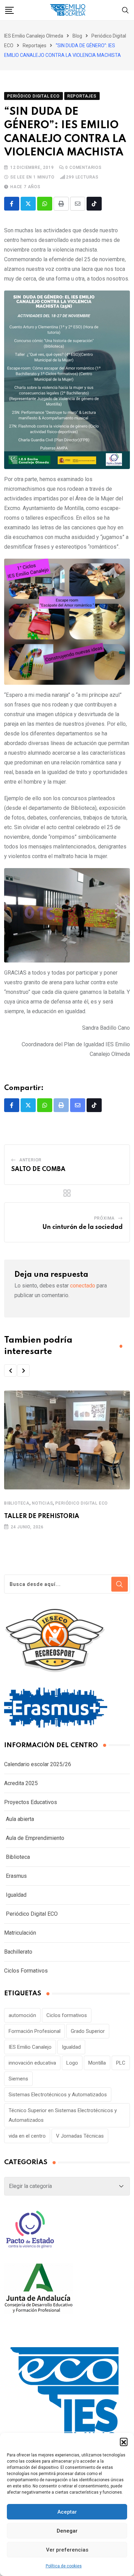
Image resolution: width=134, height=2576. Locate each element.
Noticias (42, 1503)
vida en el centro (27, 2136)
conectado (83, 1286)
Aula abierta (20, 1819)
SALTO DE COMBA (38, 1169)
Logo (72, 2063)
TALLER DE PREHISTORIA (42, 1516)
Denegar (67, 2531)
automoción (22, 2015)
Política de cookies (64, 2566)
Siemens (18, 2079)
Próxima (105, 1218)
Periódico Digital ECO (82, 1503)
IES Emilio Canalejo (30, 2047)
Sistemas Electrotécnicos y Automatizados (58, 2095)
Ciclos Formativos (26, 1971)
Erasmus (16, 1876)
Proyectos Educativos (31, 1802)
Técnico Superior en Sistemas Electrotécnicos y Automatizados (63, 2115)
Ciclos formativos (67, 2015)
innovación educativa (32, 2063)
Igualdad (16, 1895)
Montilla (97, 2063)
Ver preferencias (67, 2550)
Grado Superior (88, 2031)
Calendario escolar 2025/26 (38, 1764)
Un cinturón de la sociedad (82, 1227)
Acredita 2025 (21, 1783)
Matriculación (20, 1933)
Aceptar (67, 2512)
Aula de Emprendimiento (35, 1838)
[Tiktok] (94, 204)
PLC (121, 2063)
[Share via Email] (78, 204)
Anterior (30, 1160)
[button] (124, 2442)
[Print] (61, 204)
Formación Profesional (35, 2031)
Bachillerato (18, 1952)
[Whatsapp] (45, 204)
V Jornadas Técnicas (80, 2136)
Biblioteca (17, 1503)
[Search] (125, 10)
